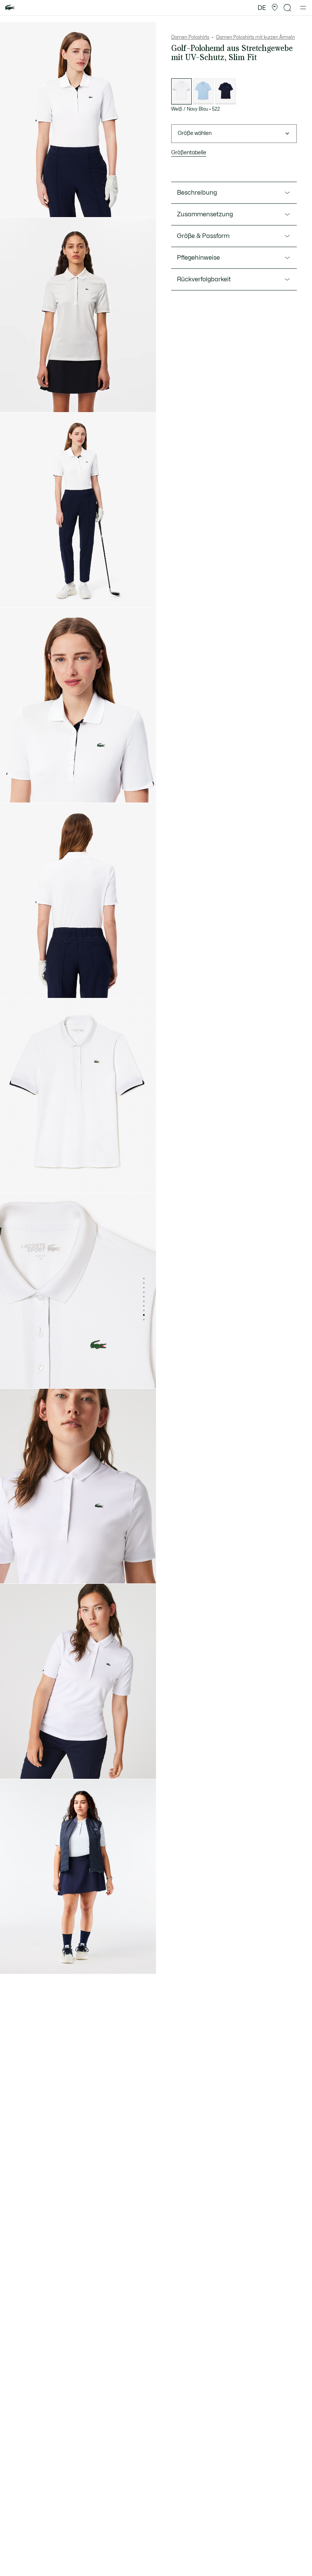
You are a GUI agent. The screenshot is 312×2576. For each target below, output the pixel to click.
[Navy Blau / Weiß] (226, 91)
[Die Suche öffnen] (288, 8)
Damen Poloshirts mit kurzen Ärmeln (255, 37)
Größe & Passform (203, 236)
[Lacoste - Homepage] (10, 8)
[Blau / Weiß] (204, 91)
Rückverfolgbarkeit (204, 279)
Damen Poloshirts (190, 37)
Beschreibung (197, 193)
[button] (275, 8)
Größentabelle (189, 153)
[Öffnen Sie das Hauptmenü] (303, 8)
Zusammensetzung (205, 214)
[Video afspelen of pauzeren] (13, 400)
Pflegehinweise (198, 258)
